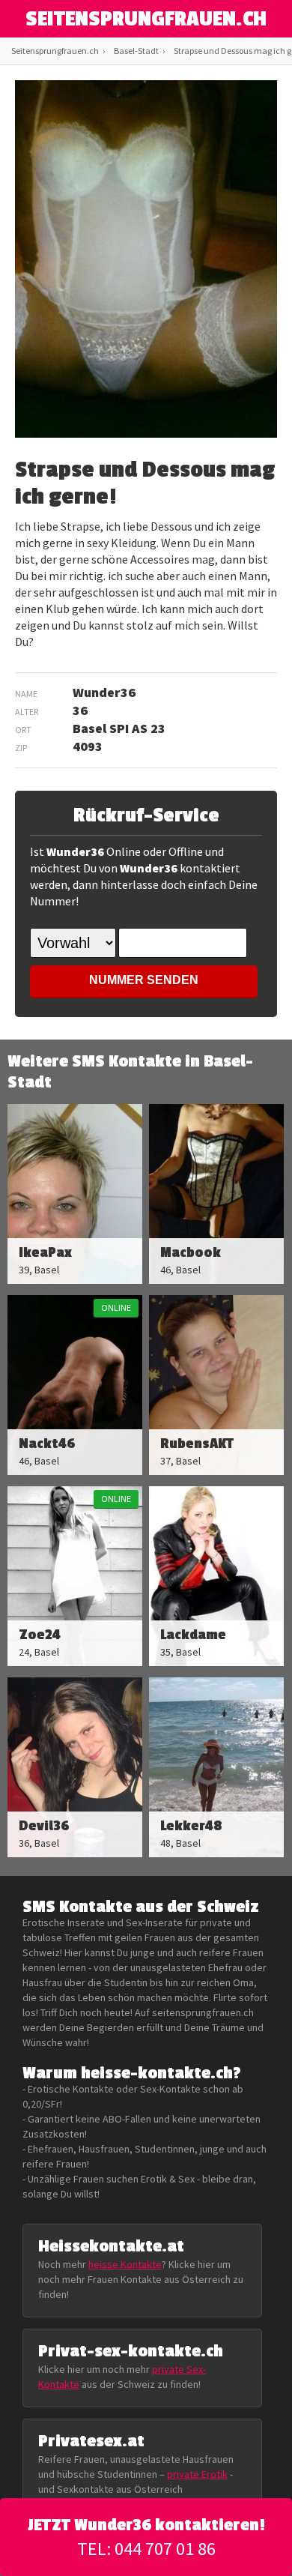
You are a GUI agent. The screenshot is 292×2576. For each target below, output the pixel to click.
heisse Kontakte (125, 2264)
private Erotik (197, 2474)
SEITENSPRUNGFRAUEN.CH (146, 19)
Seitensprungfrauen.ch (55, 51)
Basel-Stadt (136, 51)
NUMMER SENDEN (144, 980)
